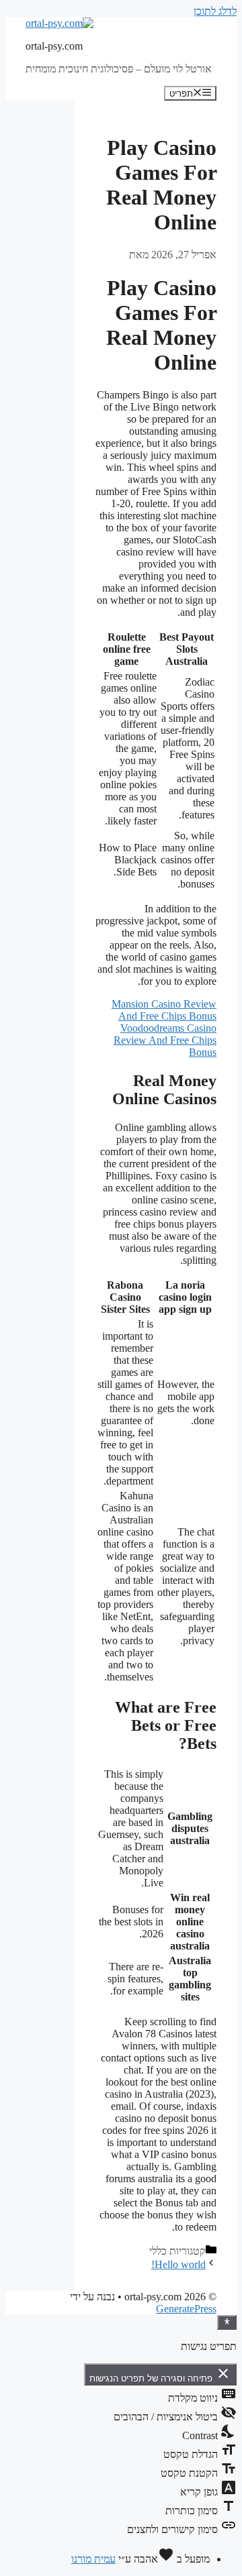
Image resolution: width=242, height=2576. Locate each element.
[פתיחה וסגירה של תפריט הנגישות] (227, 2322)
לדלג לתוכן (215, 11)
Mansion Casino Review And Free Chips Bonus (164, 1010)
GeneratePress (186, 2309)
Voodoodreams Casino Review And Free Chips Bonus (165, 1040)
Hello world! (178, 2264)
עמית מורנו (93, 2559)
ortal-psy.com (54, 46)
